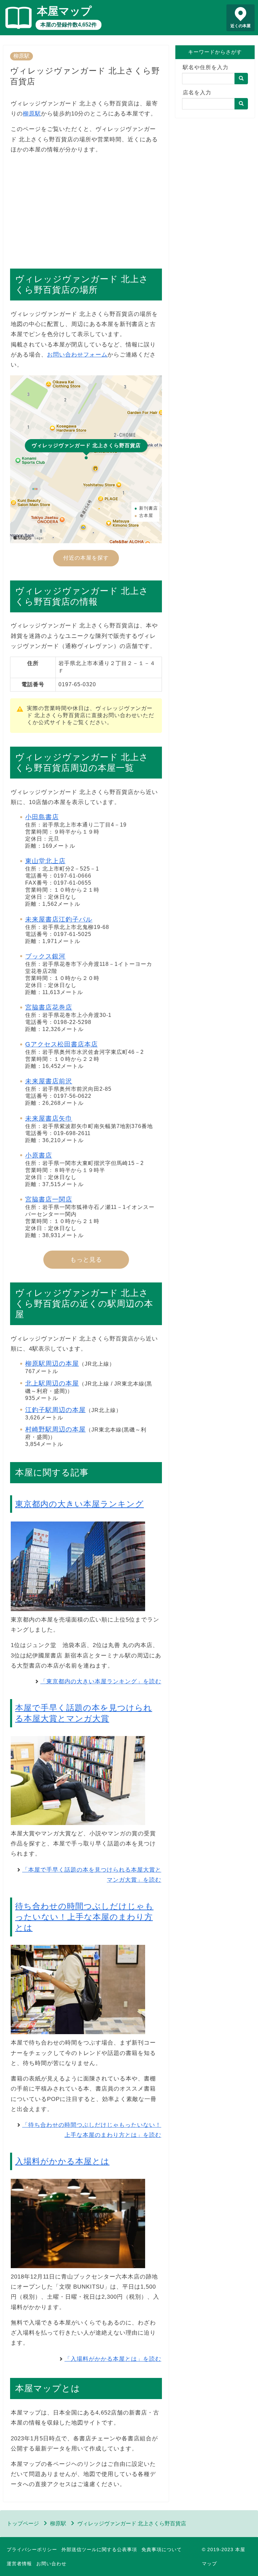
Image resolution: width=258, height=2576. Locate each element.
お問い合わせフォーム (77, 355)
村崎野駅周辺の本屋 (55, 1429)
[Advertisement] (86, 208)
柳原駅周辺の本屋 (52, 1364)
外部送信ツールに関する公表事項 (99, 2549)
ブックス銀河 (45, 956)
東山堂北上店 (45, 861)
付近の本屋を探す (86, 558)
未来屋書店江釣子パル (59, 919)
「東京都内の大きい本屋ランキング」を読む (101, 1681)
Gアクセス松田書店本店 (61, 1044)
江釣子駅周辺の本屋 (55, 1410)
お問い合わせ (51, 2564)
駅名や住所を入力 (206, 67)
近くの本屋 (241, 26)
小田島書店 (42, 817)
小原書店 (39, 1155)
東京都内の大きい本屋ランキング (79, 1504)
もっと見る (86, 1260)
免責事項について (162, 2549)
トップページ (23, 2523)
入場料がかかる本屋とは (62, 2161)
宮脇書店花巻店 (49, 1007)
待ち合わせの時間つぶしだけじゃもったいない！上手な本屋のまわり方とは (84, 1917)
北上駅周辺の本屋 (52, 1383)
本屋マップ (64, 11)
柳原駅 (21, 56)
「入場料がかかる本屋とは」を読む (113, 2359)
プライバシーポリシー (32, 2549)
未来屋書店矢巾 (49, 1118)
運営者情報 (19, 2564)
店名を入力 (197, 92)
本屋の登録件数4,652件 (69, 25)
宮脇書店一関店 (49, 1199)
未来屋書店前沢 (49, 1081)
